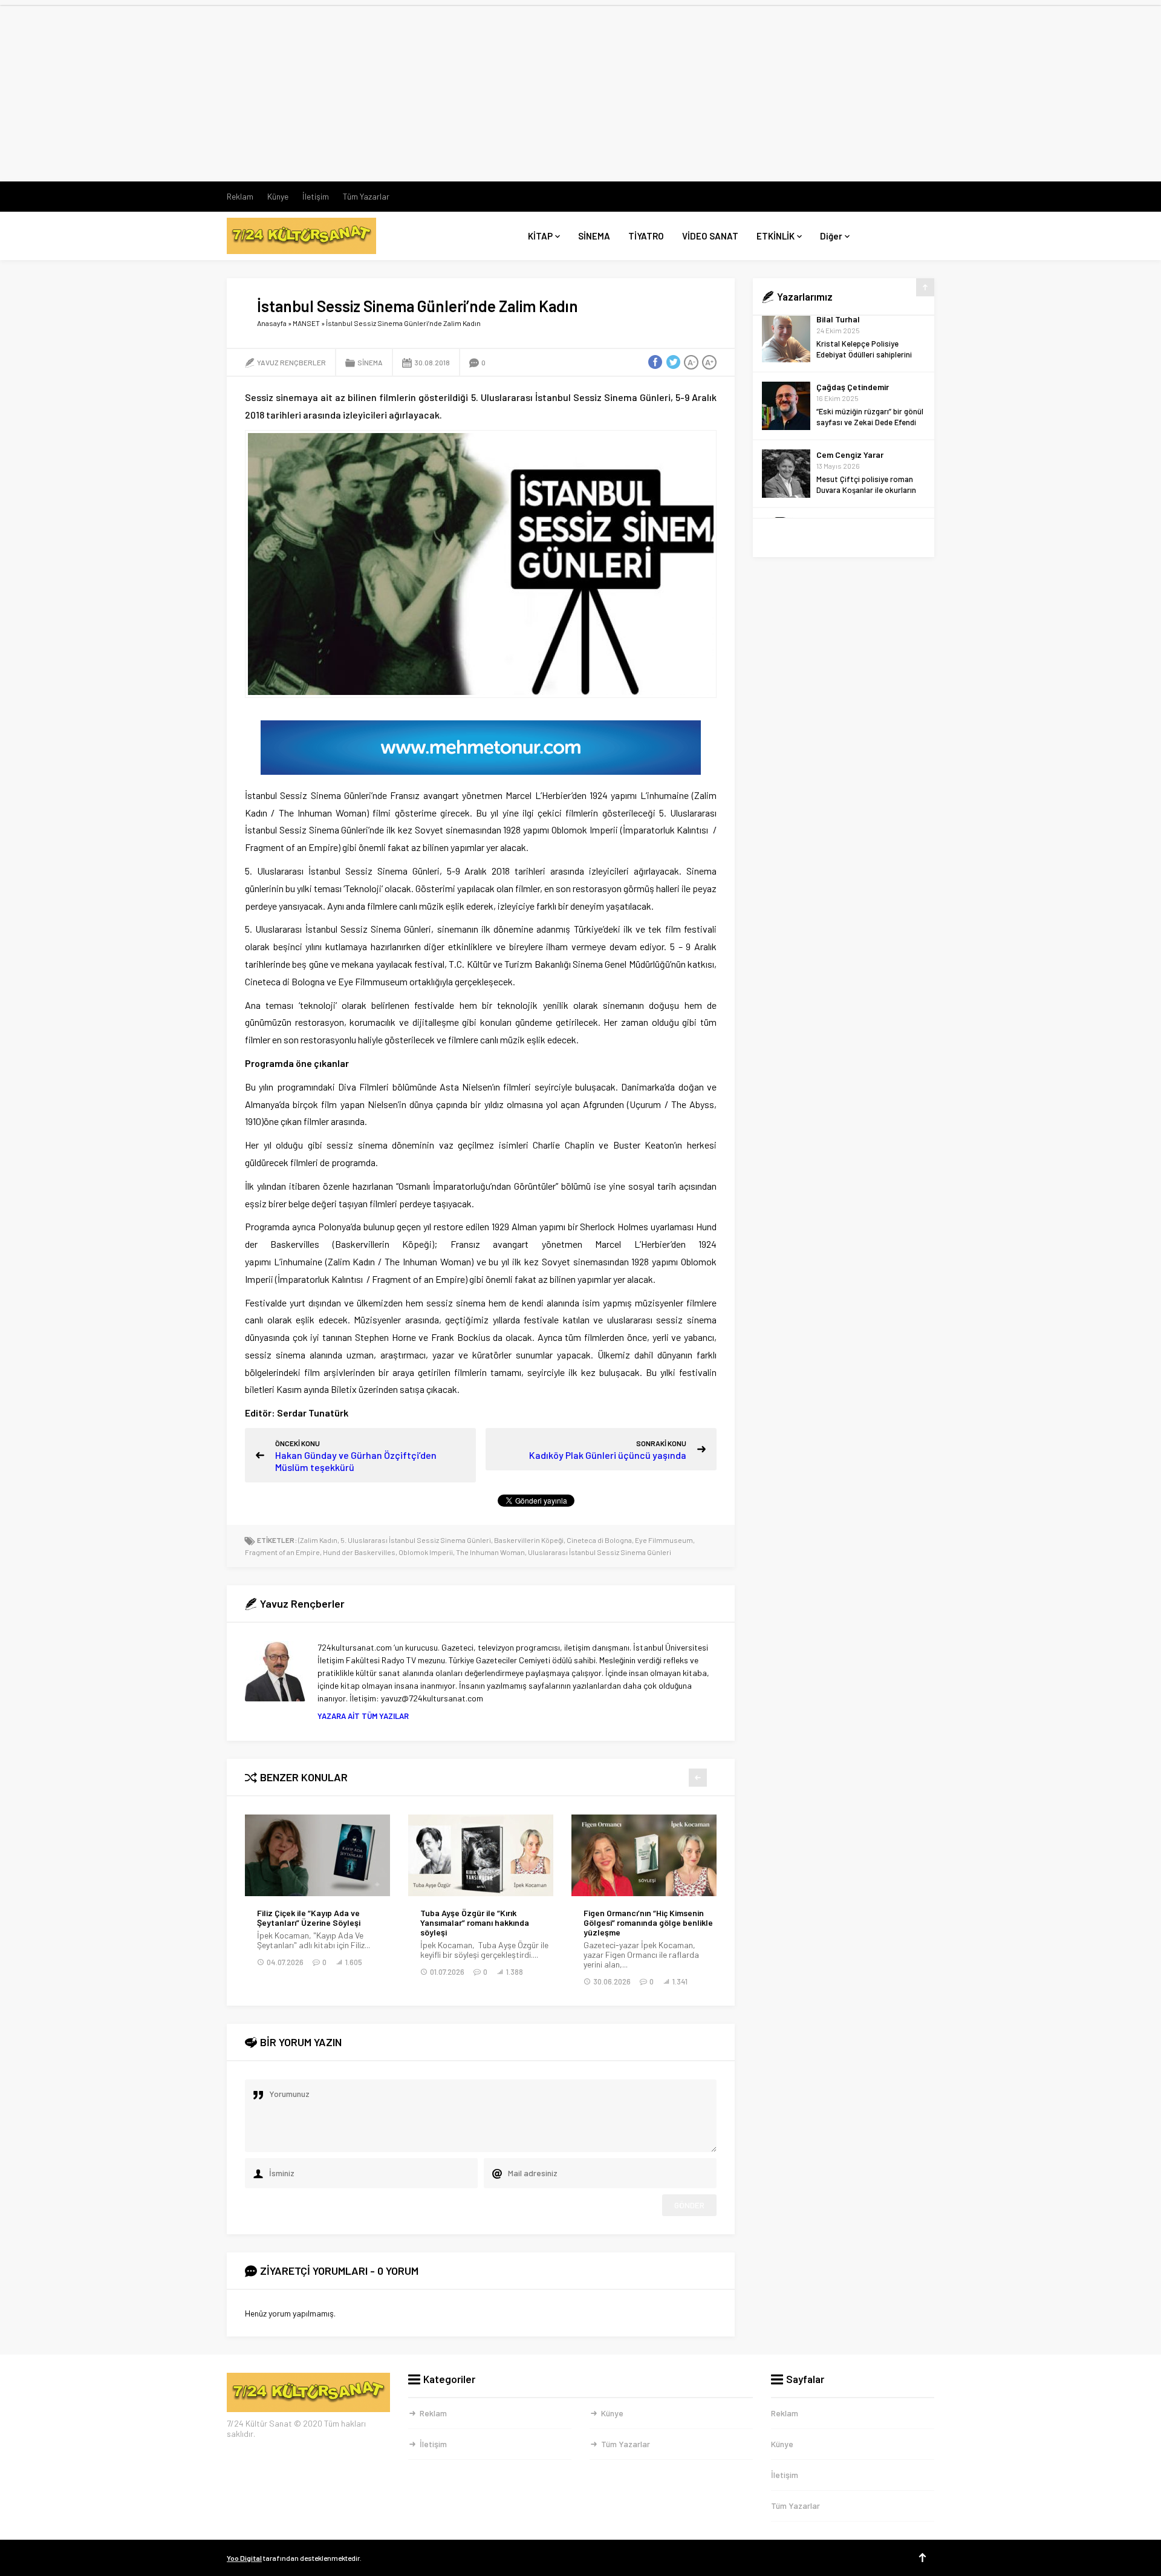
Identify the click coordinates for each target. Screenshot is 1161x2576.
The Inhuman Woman (490, 1552)
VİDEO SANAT (710, 236)
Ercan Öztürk (841, 465)
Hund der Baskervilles (359, 1552)
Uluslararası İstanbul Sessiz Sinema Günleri (600, 1552)
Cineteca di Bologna (599, 1540)
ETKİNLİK (776, 236)
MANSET (306, 323)
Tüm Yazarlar (366, 196)
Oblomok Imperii (426, 1552)
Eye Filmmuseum (664, 1540)
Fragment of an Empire (282, 1552)
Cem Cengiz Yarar (850, 398)
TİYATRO (646, 236)
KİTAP (540, 236)
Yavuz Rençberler (291, 362)
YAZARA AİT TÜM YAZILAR (363, 1716)
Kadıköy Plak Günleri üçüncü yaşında (608, 1455)
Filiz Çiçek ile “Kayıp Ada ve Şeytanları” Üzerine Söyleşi (309, 1918)
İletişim (316, 196)
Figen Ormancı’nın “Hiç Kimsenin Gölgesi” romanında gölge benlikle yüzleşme (648, 1923)
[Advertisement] (580, 91)
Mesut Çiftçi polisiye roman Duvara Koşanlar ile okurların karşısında (866, 433)
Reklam (240, 196)
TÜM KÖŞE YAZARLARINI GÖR (844, 538)
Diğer (831, 236)
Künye (278, 196)
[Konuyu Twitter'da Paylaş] (673, 362)
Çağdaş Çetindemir (853, 330)
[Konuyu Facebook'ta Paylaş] (655, 362)
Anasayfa (272, 323)
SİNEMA (594, 236)
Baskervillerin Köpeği (529, 1540)
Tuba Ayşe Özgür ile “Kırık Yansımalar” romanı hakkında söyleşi (475, 1923)
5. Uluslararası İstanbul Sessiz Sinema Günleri (416, 1540)
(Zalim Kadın (318, 1540)
